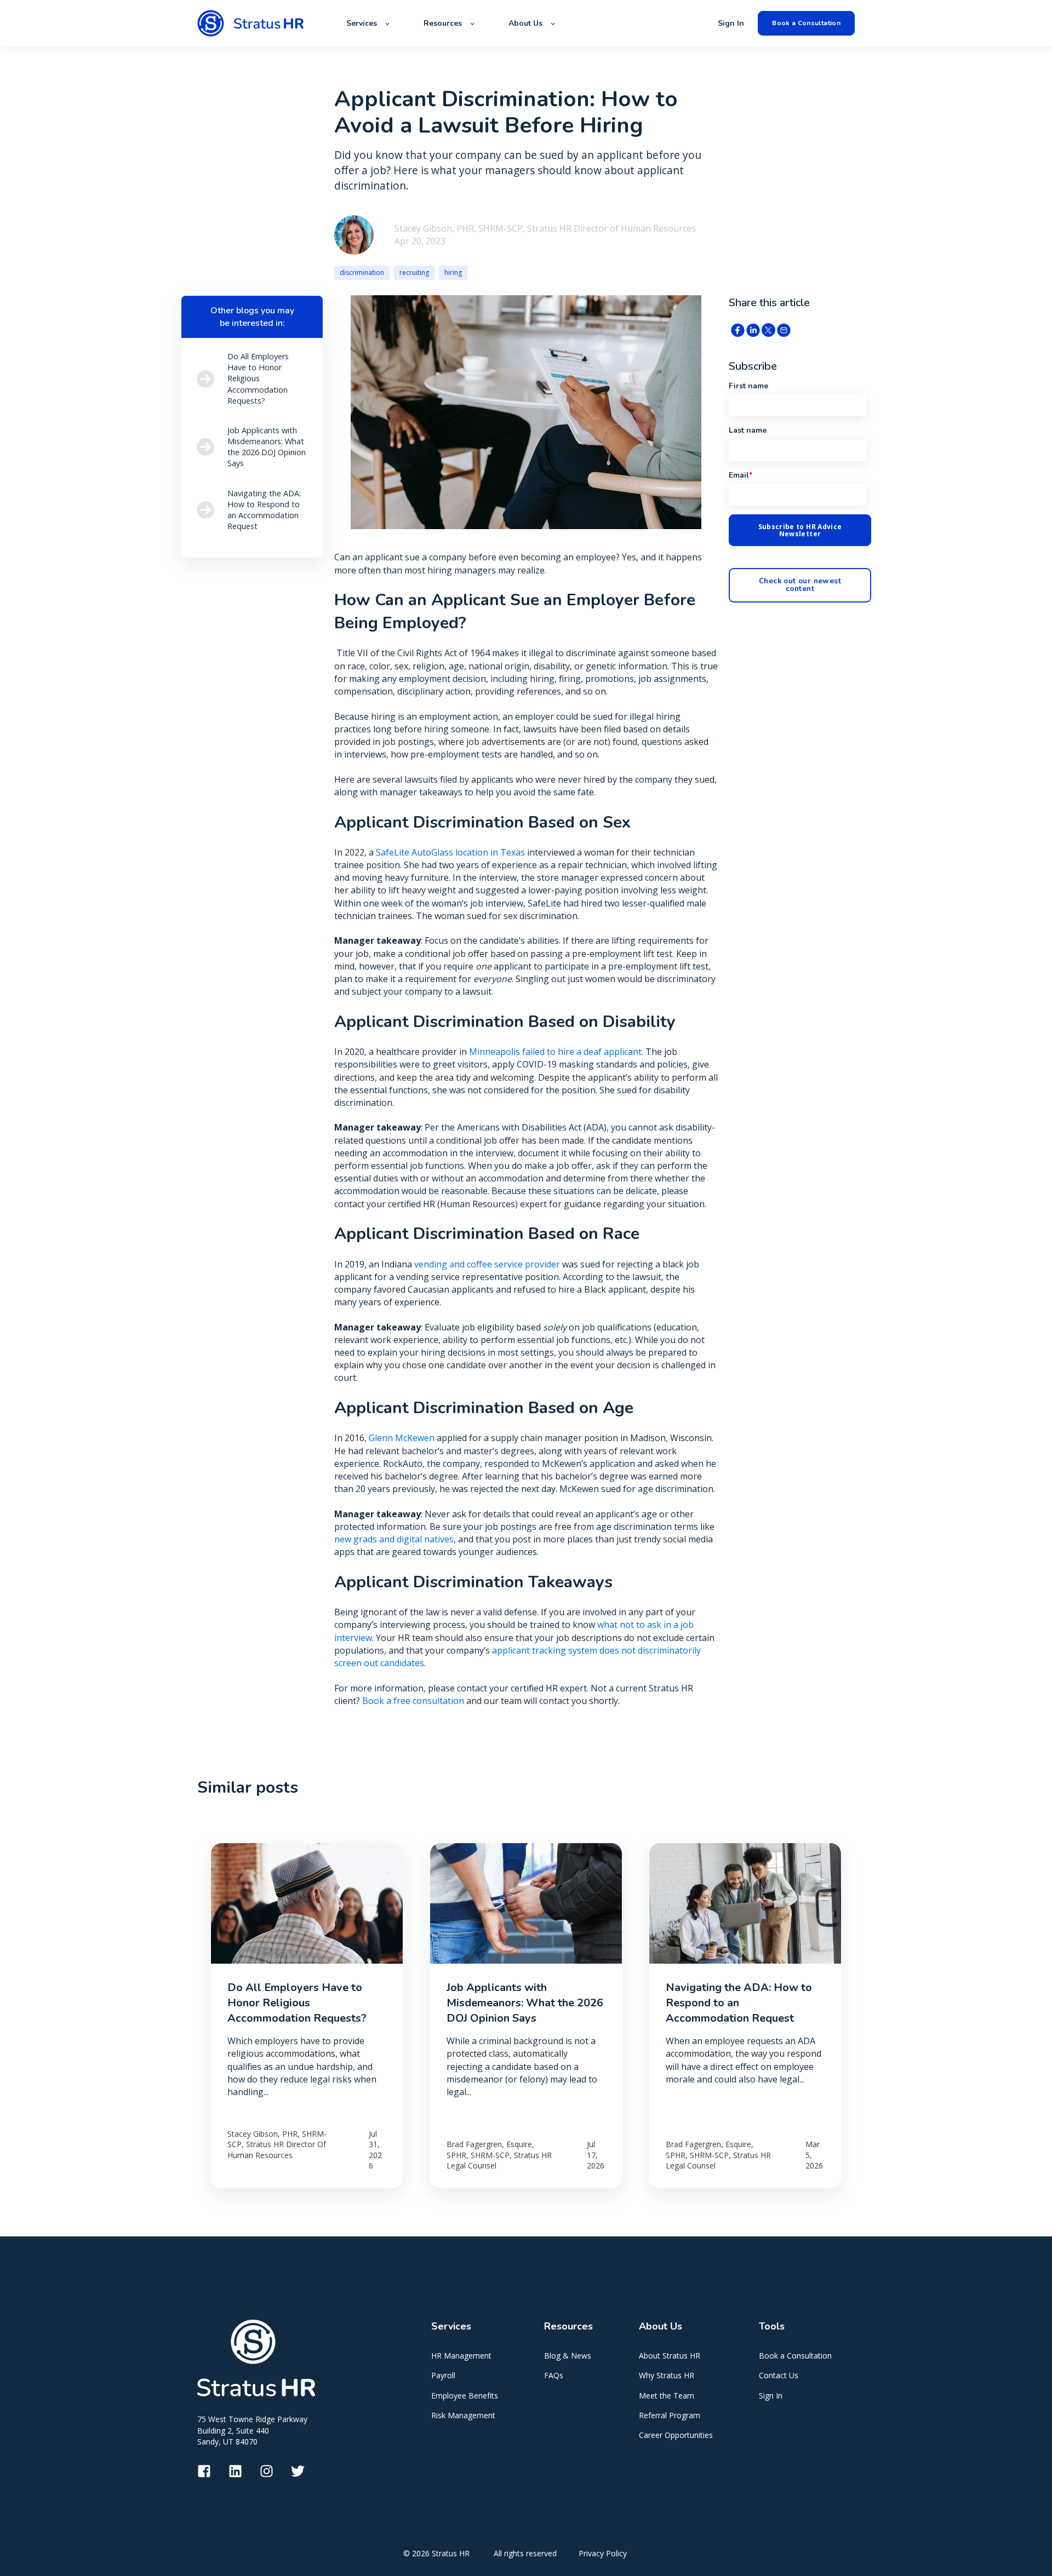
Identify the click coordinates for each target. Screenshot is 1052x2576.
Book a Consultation (795, 2356)
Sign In (771, 2396)
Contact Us (779, 2375)
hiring (453, 272)
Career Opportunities (676, 2435)
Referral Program (670, 2415)
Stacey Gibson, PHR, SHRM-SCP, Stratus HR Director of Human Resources (545, 228)
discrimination (362, 272)
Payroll (443, 2375)
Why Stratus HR (667, 2375)
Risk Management (463, 2415)
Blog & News (568, 2356)
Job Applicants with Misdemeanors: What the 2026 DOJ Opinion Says (525, 2003)
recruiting (414, 272)
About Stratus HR (670, 2356)
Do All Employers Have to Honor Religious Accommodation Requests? (297, 2003)
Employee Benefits (465, 2396)
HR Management (461, 2356)
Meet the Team (667, 2396)
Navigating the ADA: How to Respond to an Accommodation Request (739, 2003)
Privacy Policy (603, 2553)
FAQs (554, 2375)
